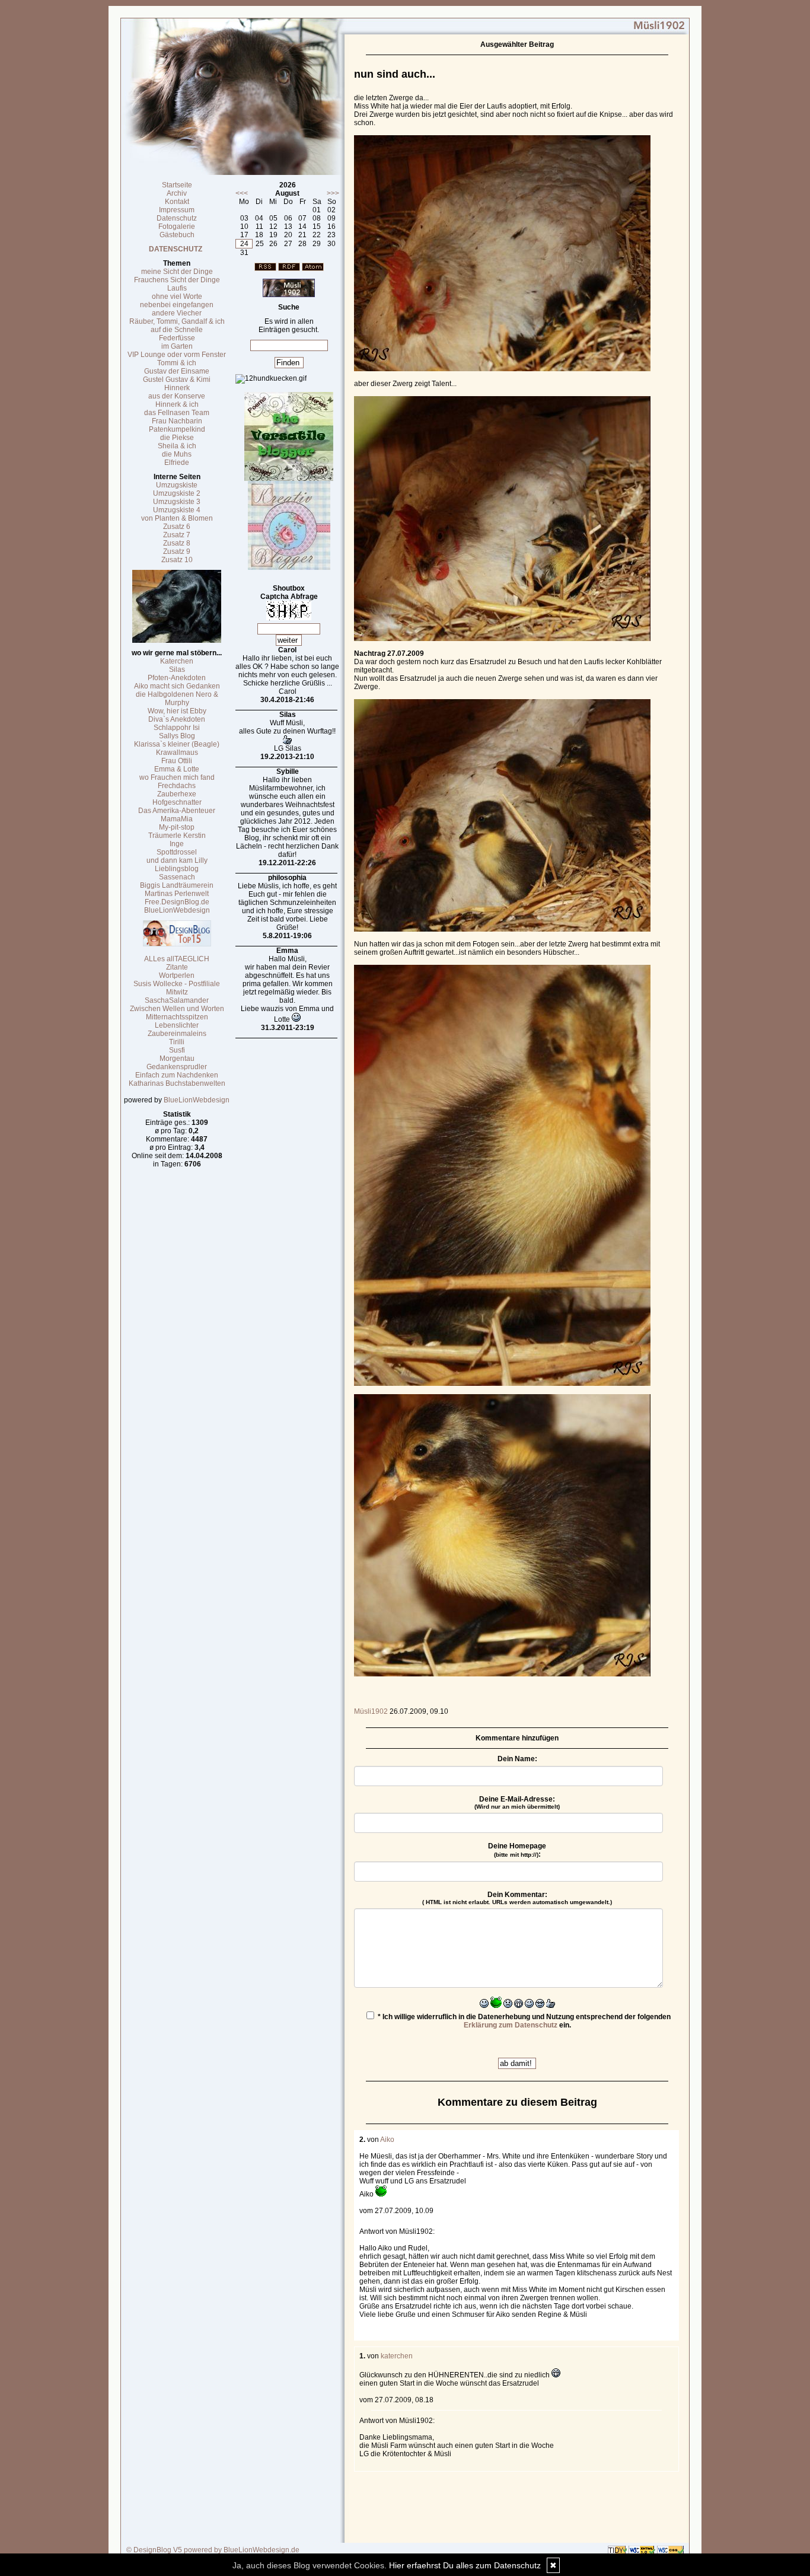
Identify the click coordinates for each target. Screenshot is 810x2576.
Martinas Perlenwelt (177, 894)
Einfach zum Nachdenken (177, 1075)
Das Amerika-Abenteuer (177, 811)
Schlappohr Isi (177, 728)
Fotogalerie (177, 227)
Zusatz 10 (177, 560)
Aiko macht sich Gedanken (177, 686)
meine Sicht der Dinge (177, 272)
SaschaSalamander (177, 1000)
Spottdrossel (177, 852)
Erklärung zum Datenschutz (511, 2025)
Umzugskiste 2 (177, 493)
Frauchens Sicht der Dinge (177, 280)
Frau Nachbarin (177, 421)
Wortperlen (177, 975)
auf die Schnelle (177, 330)
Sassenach (177, 877)
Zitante (177, 967)
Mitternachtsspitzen (177, 1017)
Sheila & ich (177, 446)
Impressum (177, 210)
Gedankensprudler (177, 1067)
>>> (333, 193)
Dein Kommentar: (517, 1898)
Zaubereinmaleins (177, 1034)
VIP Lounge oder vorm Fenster (177, 355)
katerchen (397, 2356)
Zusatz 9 (177, 551)
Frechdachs (177, 786)
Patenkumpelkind (177, 429)
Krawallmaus (177, 753)
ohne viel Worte (177, 297)
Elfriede (177, 463)
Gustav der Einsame (177, 371)
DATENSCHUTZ (176, 249)
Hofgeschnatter (177, 802)
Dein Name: (517, 1759)
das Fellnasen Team (177, 413)
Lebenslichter (177, 1025)
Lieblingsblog (177, 869)
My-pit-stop (177, 827)
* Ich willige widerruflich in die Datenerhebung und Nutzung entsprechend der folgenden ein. (523, 2021)
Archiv (177, 193)
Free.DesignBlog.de (177, 902)
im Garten (177, 346)
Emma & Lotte (177, 769)
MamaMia (177, 819)
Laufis (177, 288)
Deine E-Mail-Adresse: (517, 1802)
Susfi (177, 1050)
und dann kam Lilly (177, 860)
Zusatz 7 (177, 535)
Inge (177, 844)
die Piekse (177, 438)
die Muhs (177, 454)
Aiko (387, 2140)
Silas (177, 669)
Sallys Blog (177, 736)
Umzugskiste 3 (177, 502)
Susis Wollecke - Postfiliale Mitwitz (177, 988)
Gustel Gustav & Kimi (177, 380)
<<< (242, 193)
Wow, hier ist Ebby (177, 711)
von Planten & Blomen (177, 518)
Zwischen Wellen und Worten (177, 1009)
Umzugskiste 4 (177, 510)
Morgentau (177, 1059)
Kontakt (177, 202)
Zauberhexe (177, 794)
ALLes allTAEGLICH (177, 959)
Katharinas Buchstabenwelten (177, 1083)
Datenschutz (177, 218)
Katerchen (177, 661)
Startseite (177, 185)
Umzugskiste (177, 485)
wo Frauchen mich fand (177, 777)
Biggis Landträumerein (177, 885)
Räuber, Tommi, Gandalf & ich (177, 321)
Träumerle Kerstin (177, 836)
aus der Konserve (177, 396)
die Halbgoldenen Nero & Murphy (177, 699)
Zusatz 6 (177, 527)
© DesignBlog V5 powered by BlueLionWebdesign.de (213, 2550)
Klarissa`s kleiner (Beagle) (177, 744)
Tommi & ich (177, 363)
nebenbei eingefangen (177, 305)
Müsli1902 (371, 1711)
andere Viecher (177, 313)
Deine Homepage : (517, 1850)
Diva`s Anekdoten (177, 719)
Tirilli (177, 1042)
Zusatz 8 (177, 543)
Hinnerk (177, 388)
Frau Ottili (177, 761)
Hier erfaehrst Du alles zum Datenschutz (465, 2565)
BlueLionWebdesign (177, 910)
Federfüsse (177, 338)
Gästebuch (177, 235)
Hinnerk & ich (177, 404)
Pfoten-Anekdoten (177, 678)
